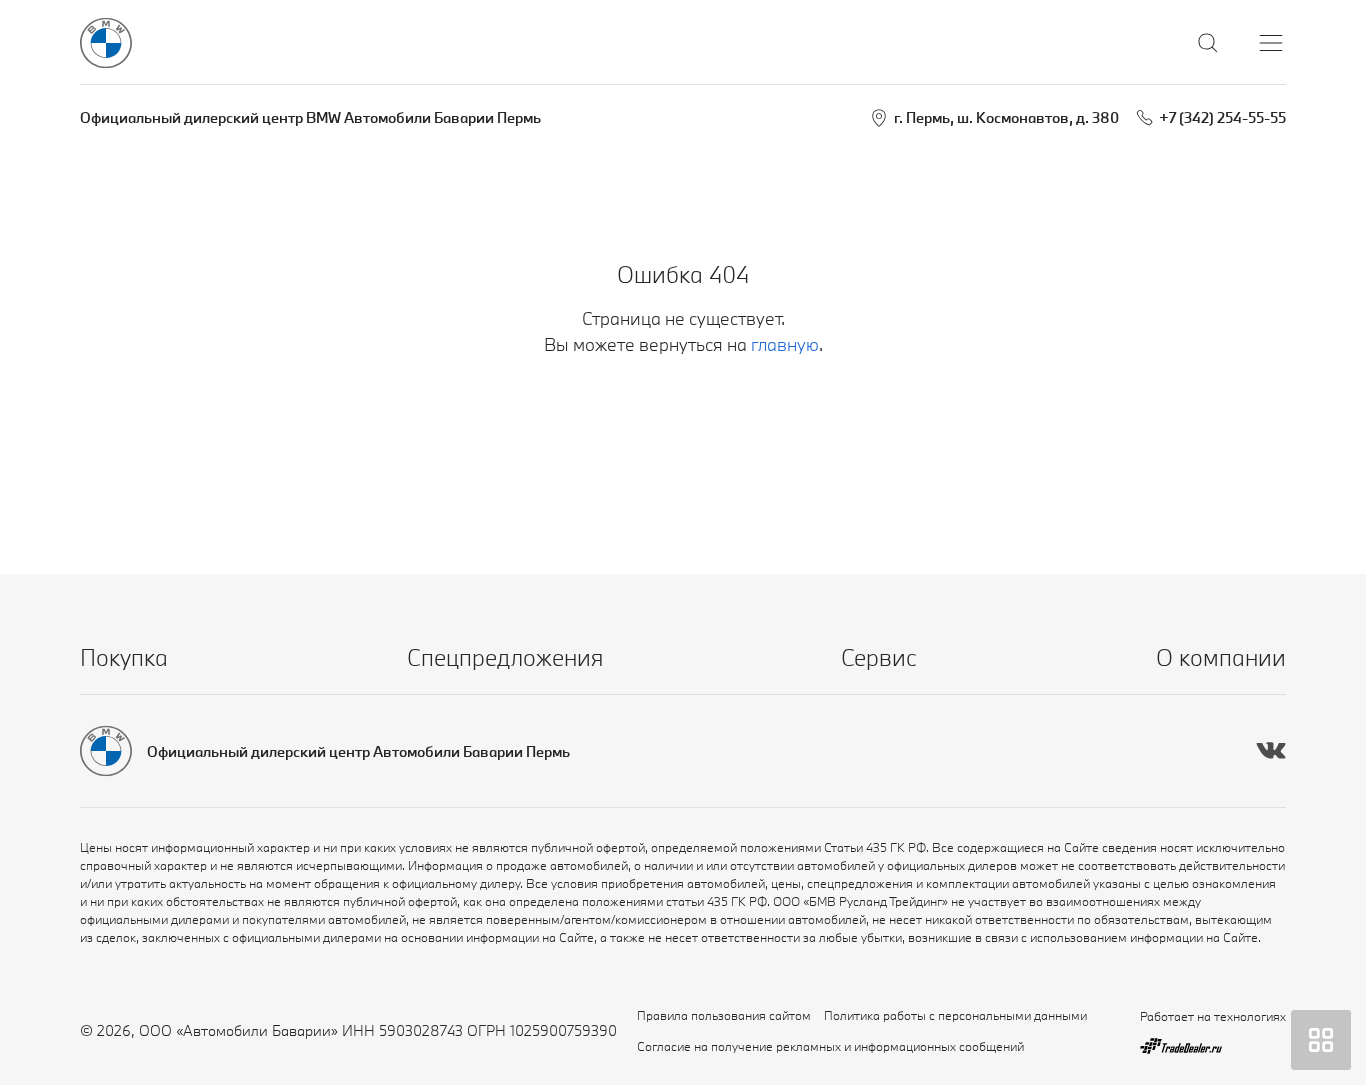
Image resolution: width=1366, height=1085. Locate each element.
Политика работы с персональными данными (955, 1015)
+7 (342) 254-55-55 (1222, 117)
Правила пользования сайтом (724, 1015)
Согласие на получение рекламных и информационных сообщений (830, 1046)
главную (785, 344)
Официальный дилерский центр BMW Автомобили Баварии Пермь (310, 117)
